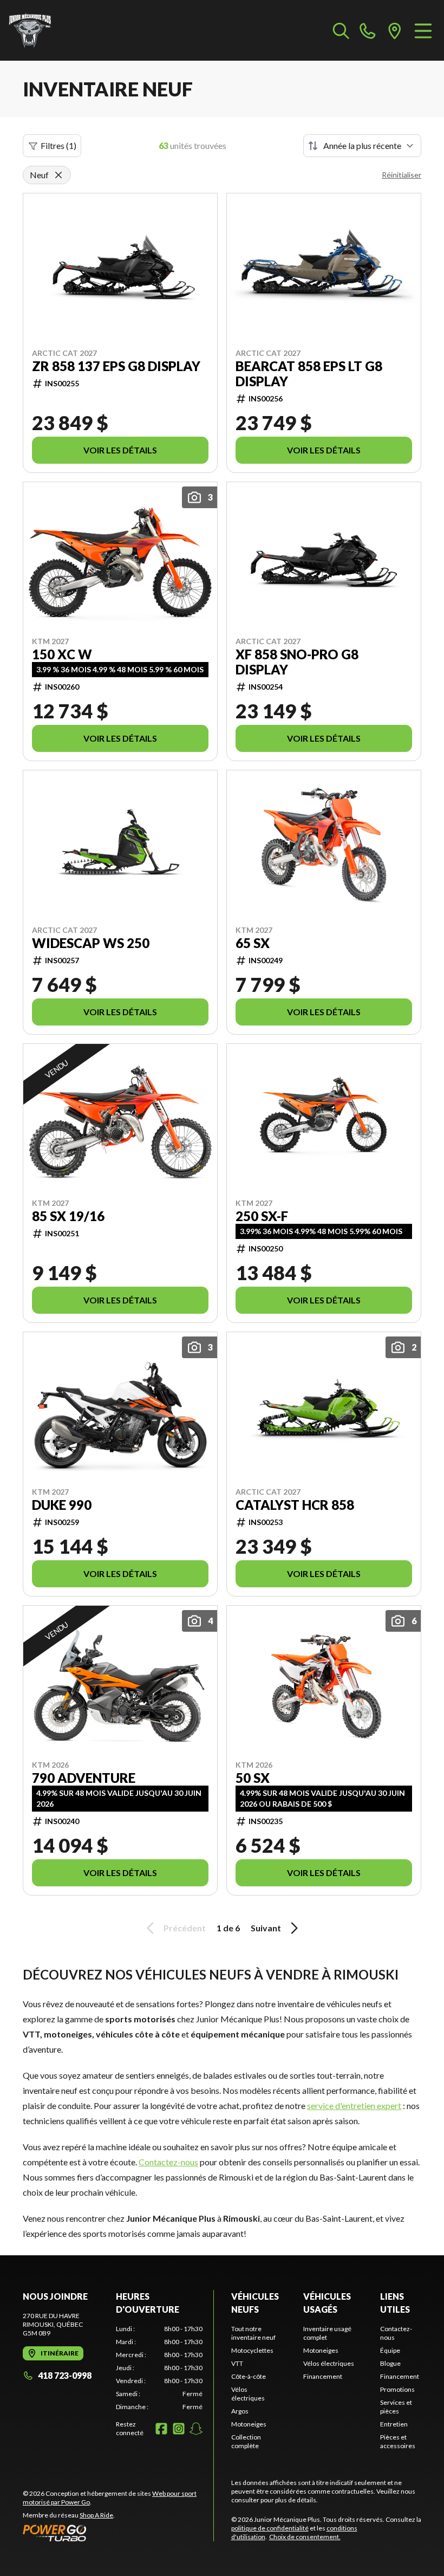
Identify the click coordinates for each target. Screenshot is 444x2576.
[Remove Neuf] (58, 175)
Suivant (266, 1928)
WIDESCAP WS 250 (91, 943)
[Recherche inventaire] (341, 30)
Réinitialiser (401, 175)
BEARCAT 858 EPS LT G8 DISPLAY (309, 374)
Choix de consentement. (305, 2537)
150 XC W (62, 654)
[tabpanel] (159, 2368)
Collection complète (246, 2441)
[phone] (368, 30)
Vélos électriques (248, 2394)
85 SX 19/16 (68, 1216)
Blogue (390, 2363)
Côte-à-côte (249, 2376)
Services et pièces (396, 2407)
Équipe (390, 2350)
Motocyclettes (252, 2350)
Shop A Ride (96, 2515)
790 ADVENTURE (84, 1778)
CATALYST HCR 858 (295, 1505)
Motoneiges (249, 2424)
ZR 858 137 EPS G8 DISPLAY (116, 366)
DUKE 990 (62, 1505)
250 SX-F (262, 1216)
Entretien (394, 2424)
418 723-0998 (65, 2375)
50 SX (253, 1778)
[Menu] (423, 30)
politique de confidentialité (270, 2528)
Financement (323, 2376)
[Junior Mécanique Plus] (30, 30)
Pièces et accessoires (398, 2441)
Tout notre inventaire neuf (253, 2333)
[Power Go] (118, 2533)
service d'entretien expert (354, 2105)
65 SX (253, 943)
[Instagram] (179, 2429)
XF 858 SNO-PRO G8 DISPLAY (297, 662)
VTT (237, 2363)
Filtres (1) (58, 145)
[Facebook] (161, 2429)
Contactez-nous (168, 2162)
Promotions (397, 2389)
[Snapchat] (196, 2429)
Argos (240, 2411)
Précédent (185, 1928)
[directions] (395, 30)
